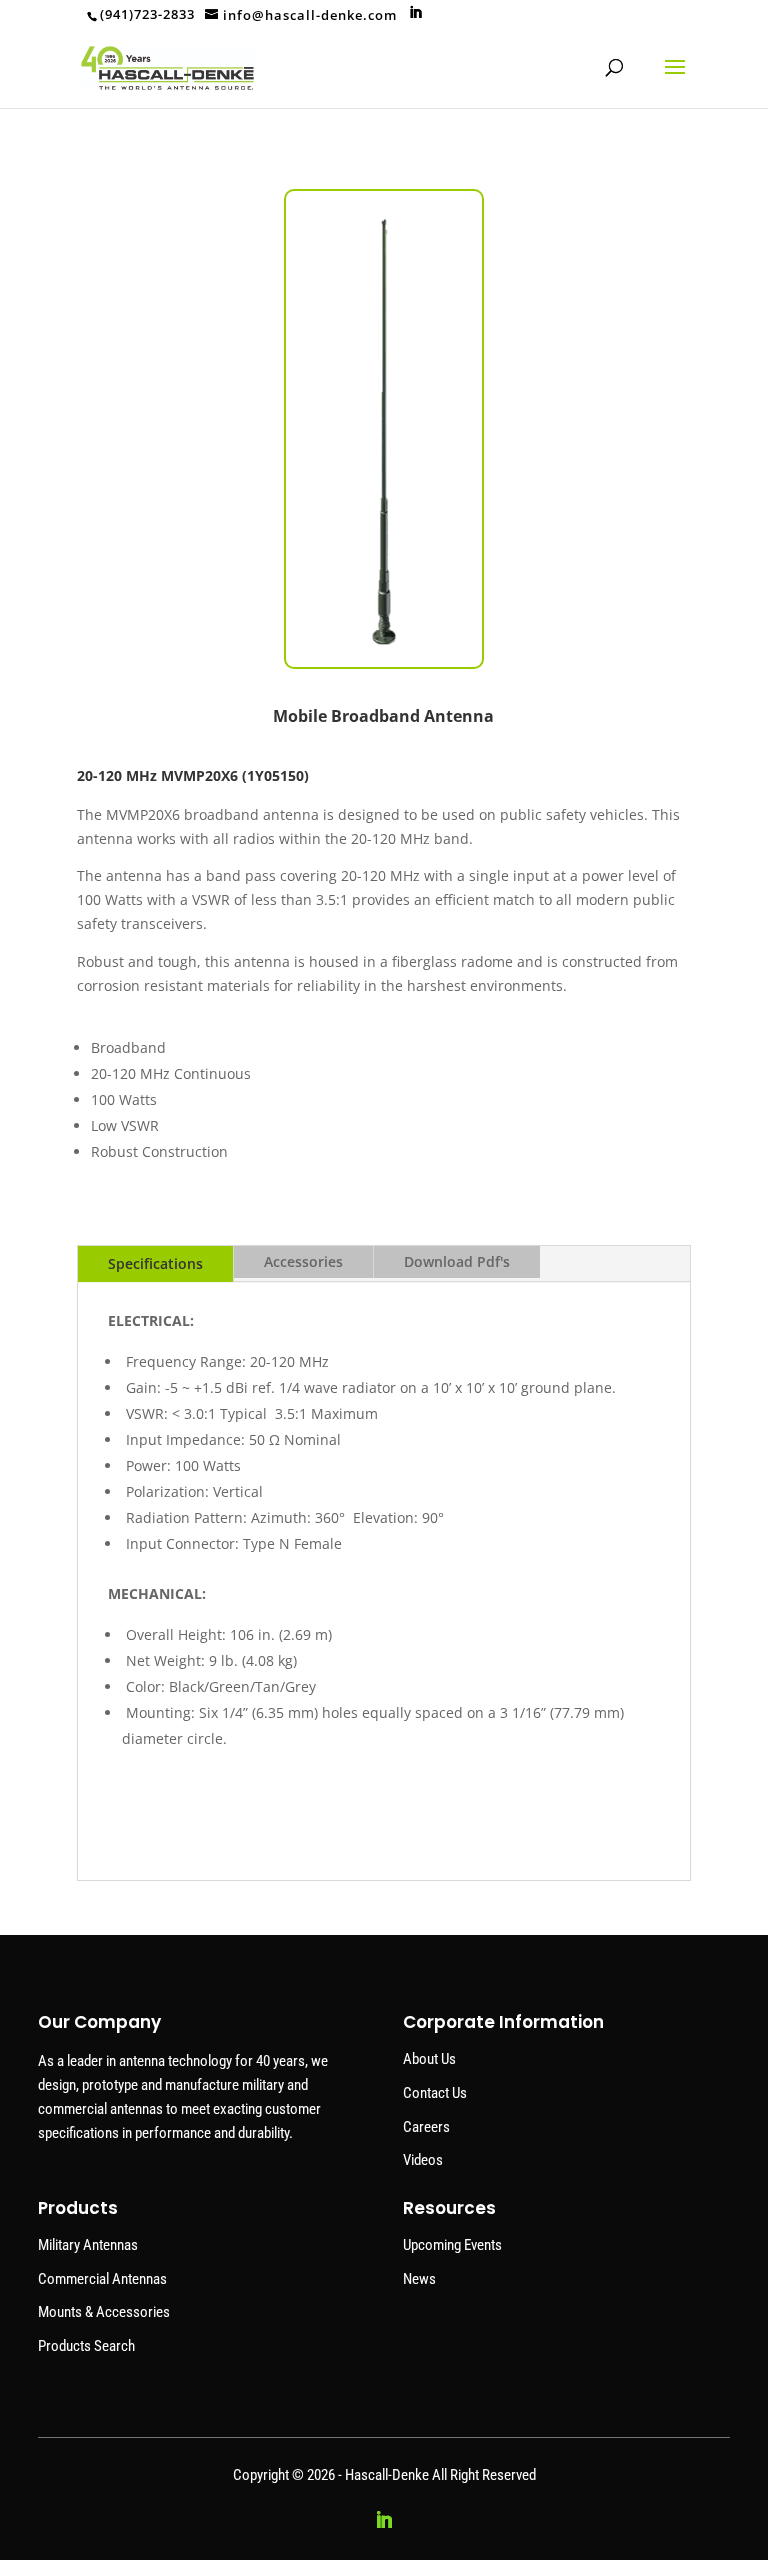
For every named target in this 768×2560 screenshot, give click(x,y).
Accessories (303, 1261)
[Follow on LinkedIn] (384, 2520)
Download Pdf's (457, 1261)
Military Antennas (88, 2245)
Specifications (155, 1263)
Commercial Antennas (102, 2279)
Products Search (86, 2346)
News (419, 2279)
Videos (423, 2160)
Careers (426, 2127)
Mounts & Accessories (104, 2312)
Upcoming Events (452, 2245)
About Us (429, 2059)
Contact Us (435, 2093)
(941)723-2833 (147, 14)
